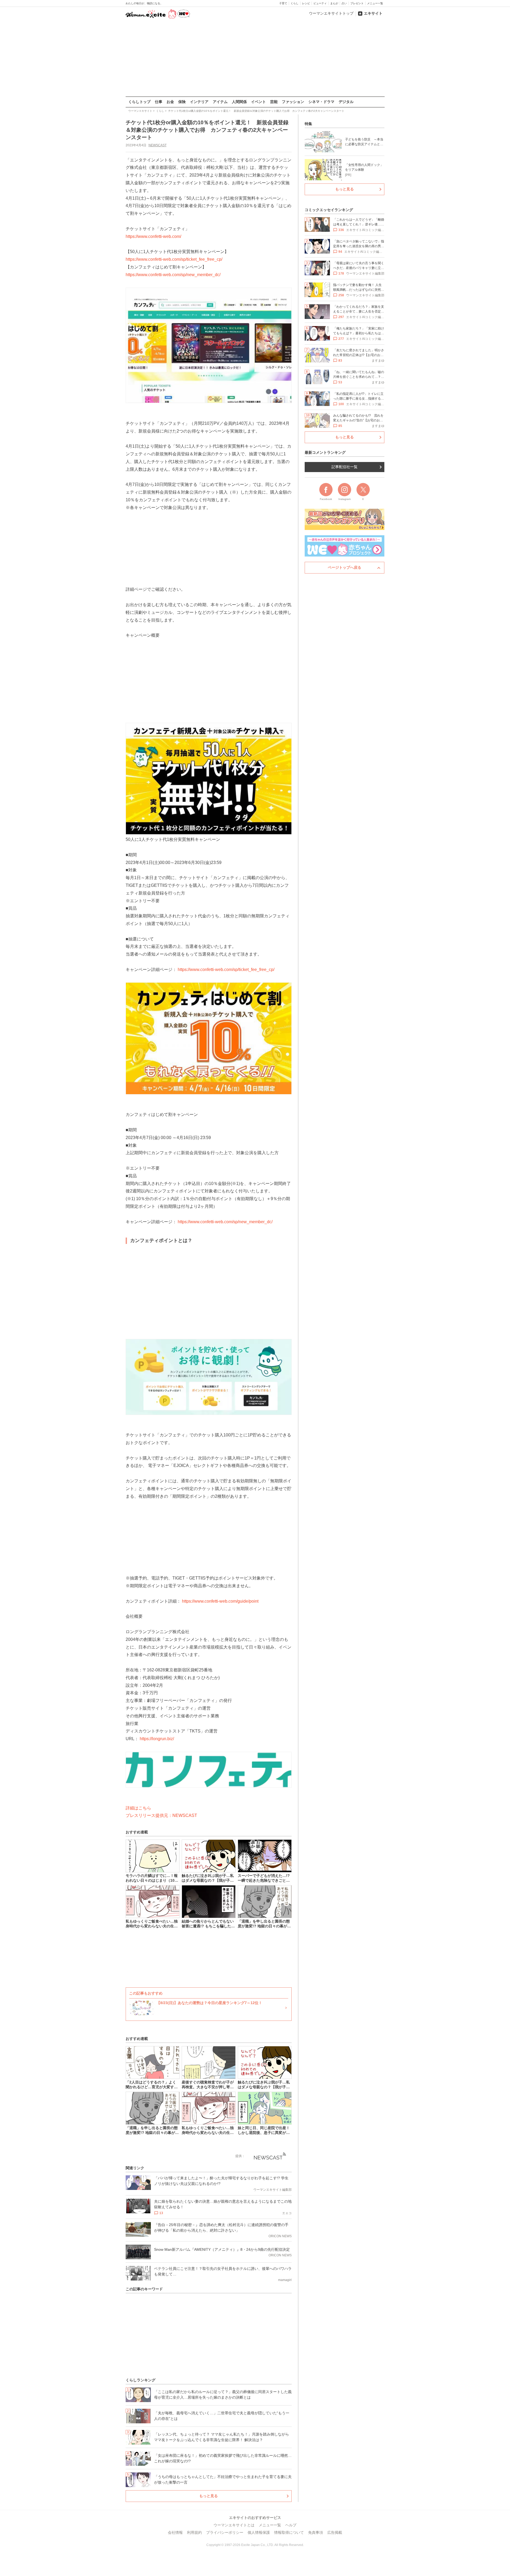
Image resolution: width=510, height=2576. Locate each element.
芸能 (274, 102)
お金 (170, 102)
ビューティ (320, 3)
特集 (308, 124)
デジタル (346, 102)
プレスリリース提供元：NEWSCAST (161, 1815)
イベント (258, 102)
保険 (182, 102)
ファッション (293, 102)
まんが (334, 3)
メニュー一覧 (375, 3)
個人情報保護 (259, 2532)
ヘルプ (291, 2525)
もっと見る (209, 2496)
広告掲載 (335, 2532)
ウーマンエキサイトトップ (331, 13)
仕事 (159, 102)
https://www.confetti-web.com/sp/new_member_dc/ (173, 275)
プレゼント (357, 3)
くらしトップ (139, 102)
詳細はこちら (138, 1808)
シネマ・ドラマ (321, 102)
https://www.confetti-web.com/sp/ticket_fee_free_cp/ (174, 259)
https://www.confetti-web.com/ (153, 236)
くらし (295, 3)
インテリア (199, 102)
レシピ (306, 3)
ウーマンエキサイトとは (234, 2525)
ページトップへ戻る (345, 567)
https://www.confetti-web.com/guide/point (220, 1601)
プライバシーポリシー (225, 2532)
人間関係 (239, 102)
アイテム (220, 102)
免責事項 (316, 2532)
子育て (283, 3)
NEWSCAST (158, 145)
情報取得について (289, 2532)
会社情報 (175, 2532)
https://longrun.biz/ (157, 1739)
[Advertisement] (255, 58)
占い (344, 3)
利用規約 (194, 2532)
